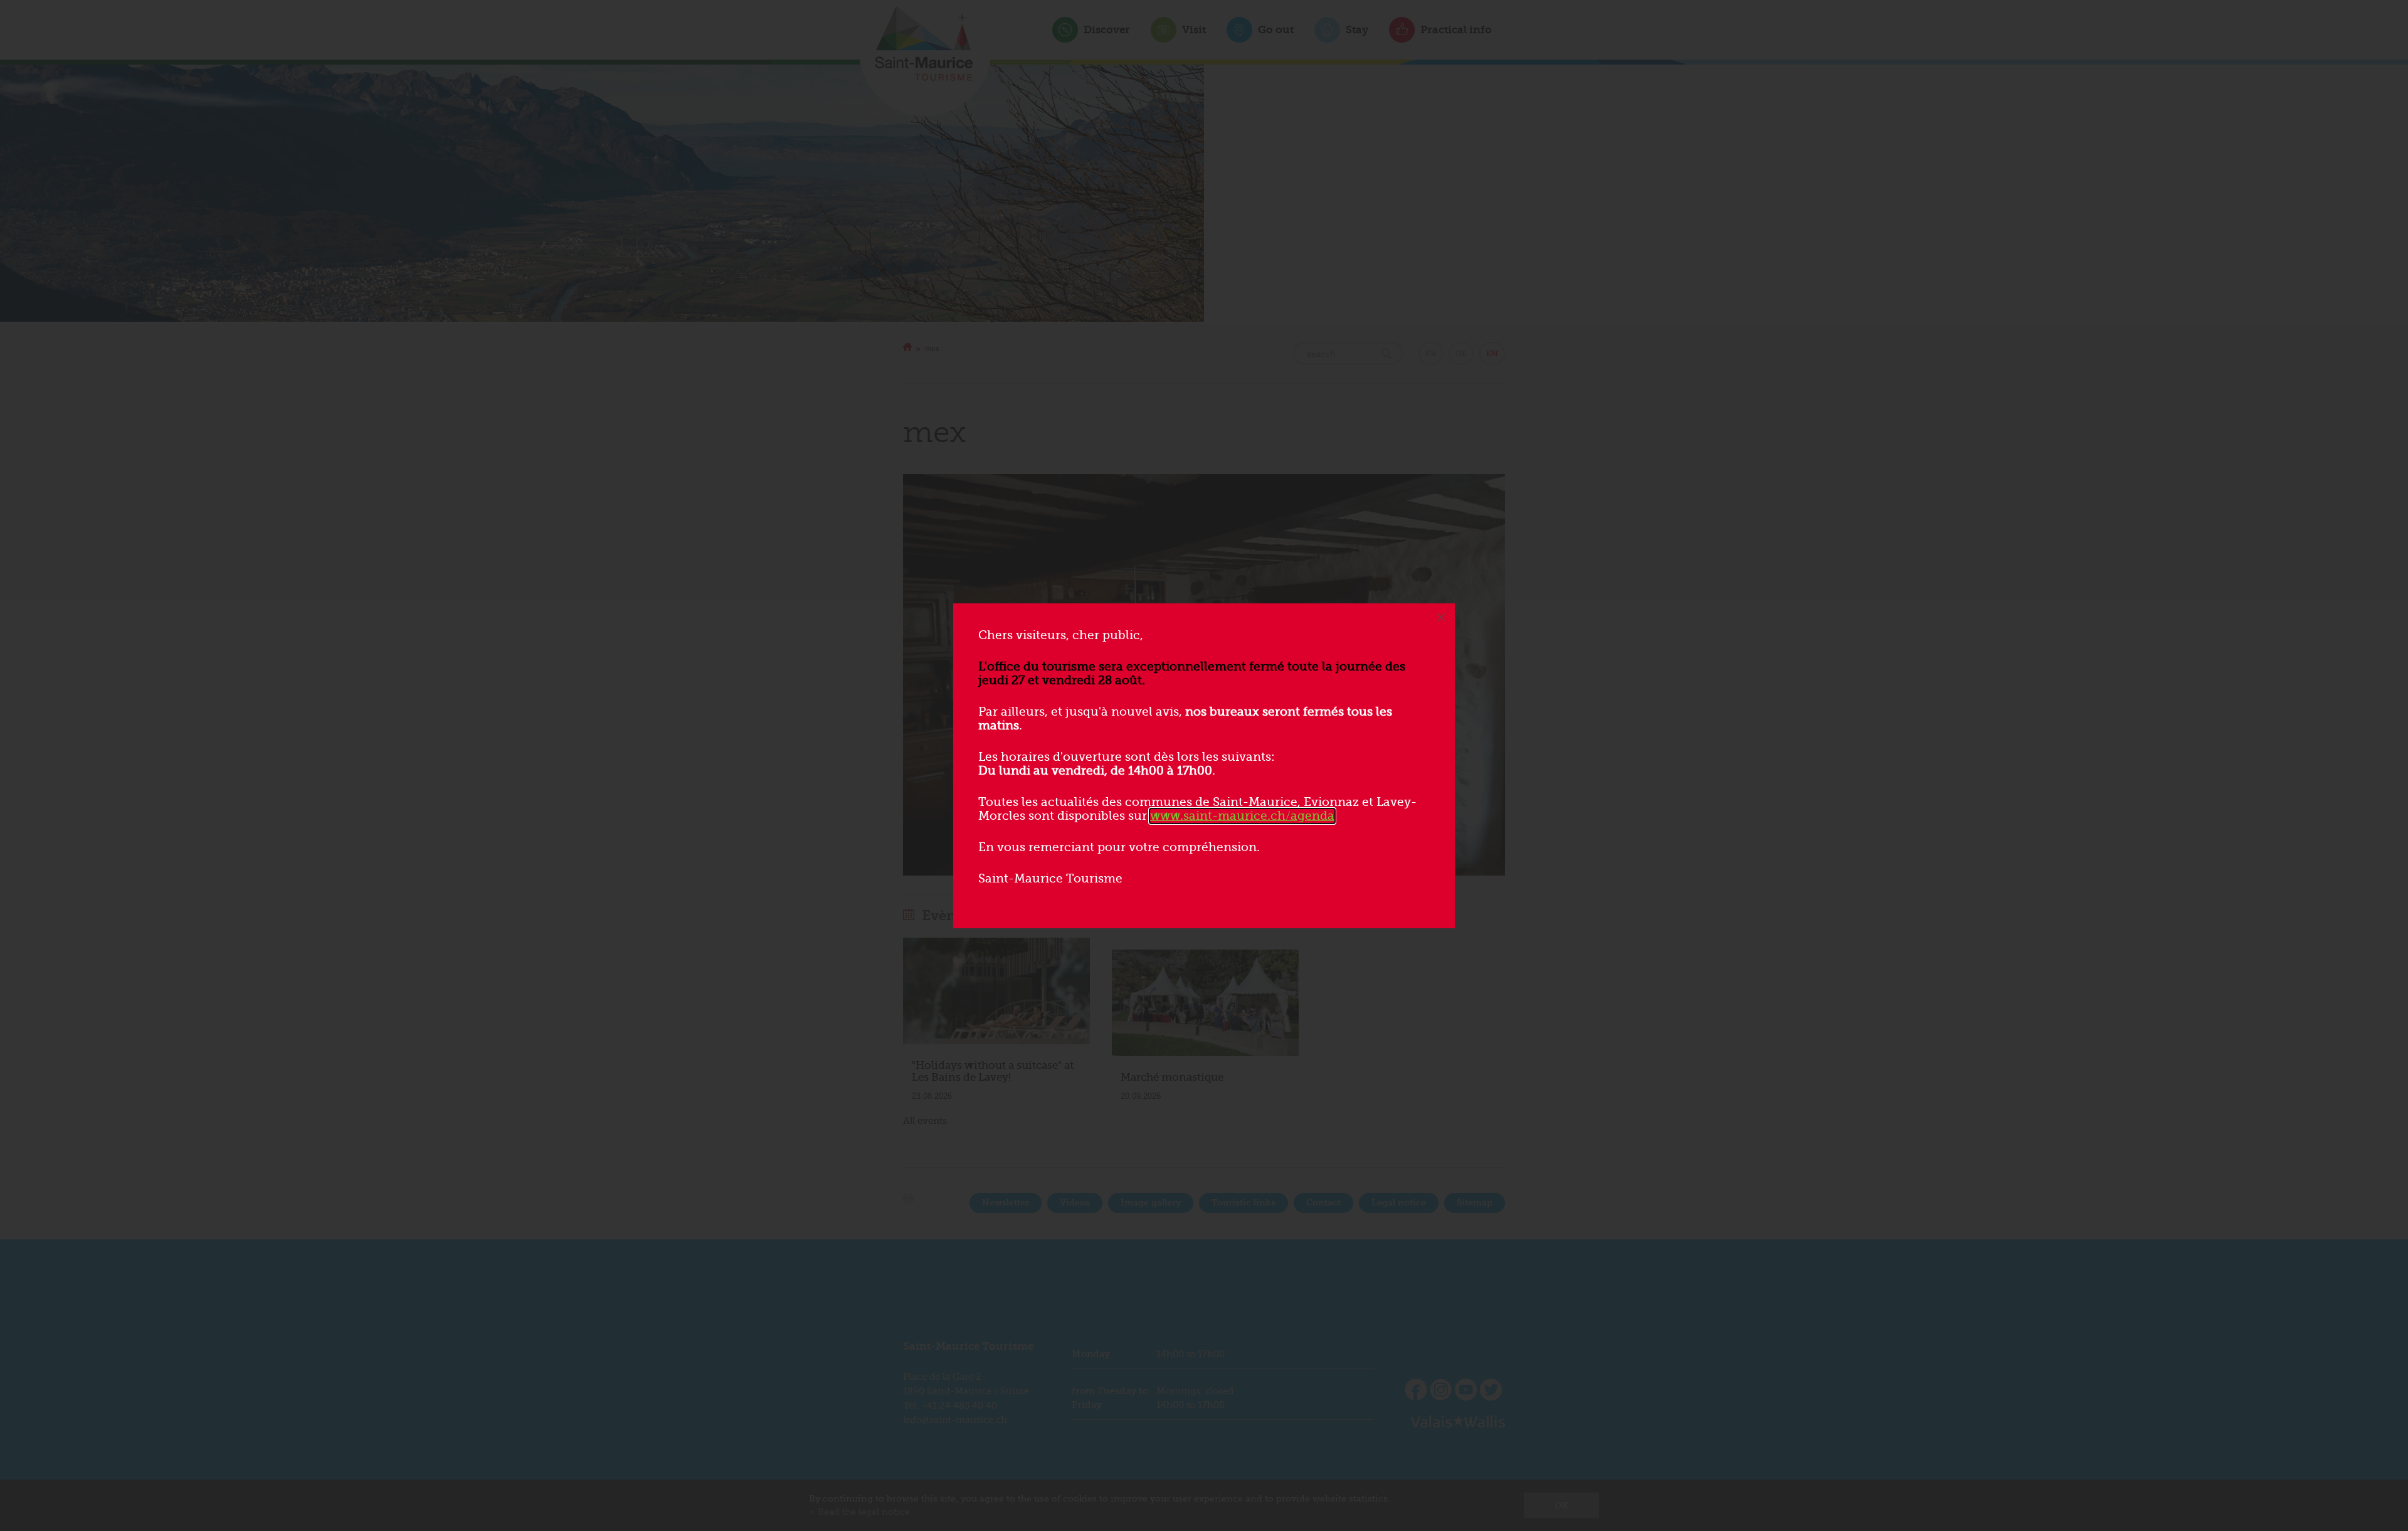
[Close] (1441, 617)
